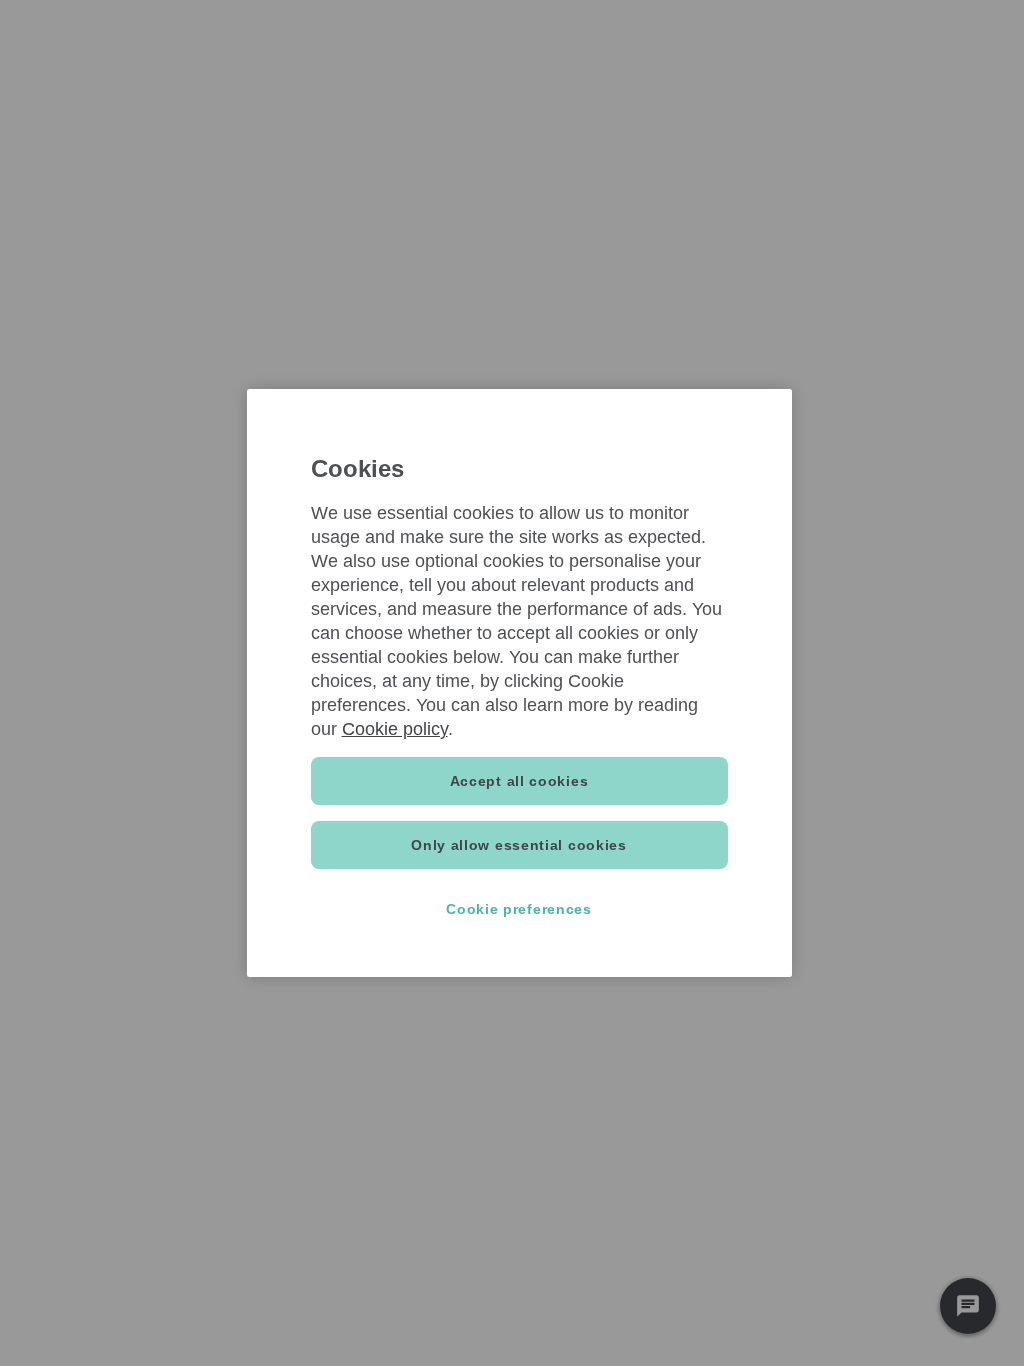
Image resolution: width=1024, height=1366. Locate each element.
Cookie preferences (519, 909)
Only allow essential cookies (519, 845)
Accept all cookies (519, 781)
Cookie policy (395, 729)
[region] (519, 683)
